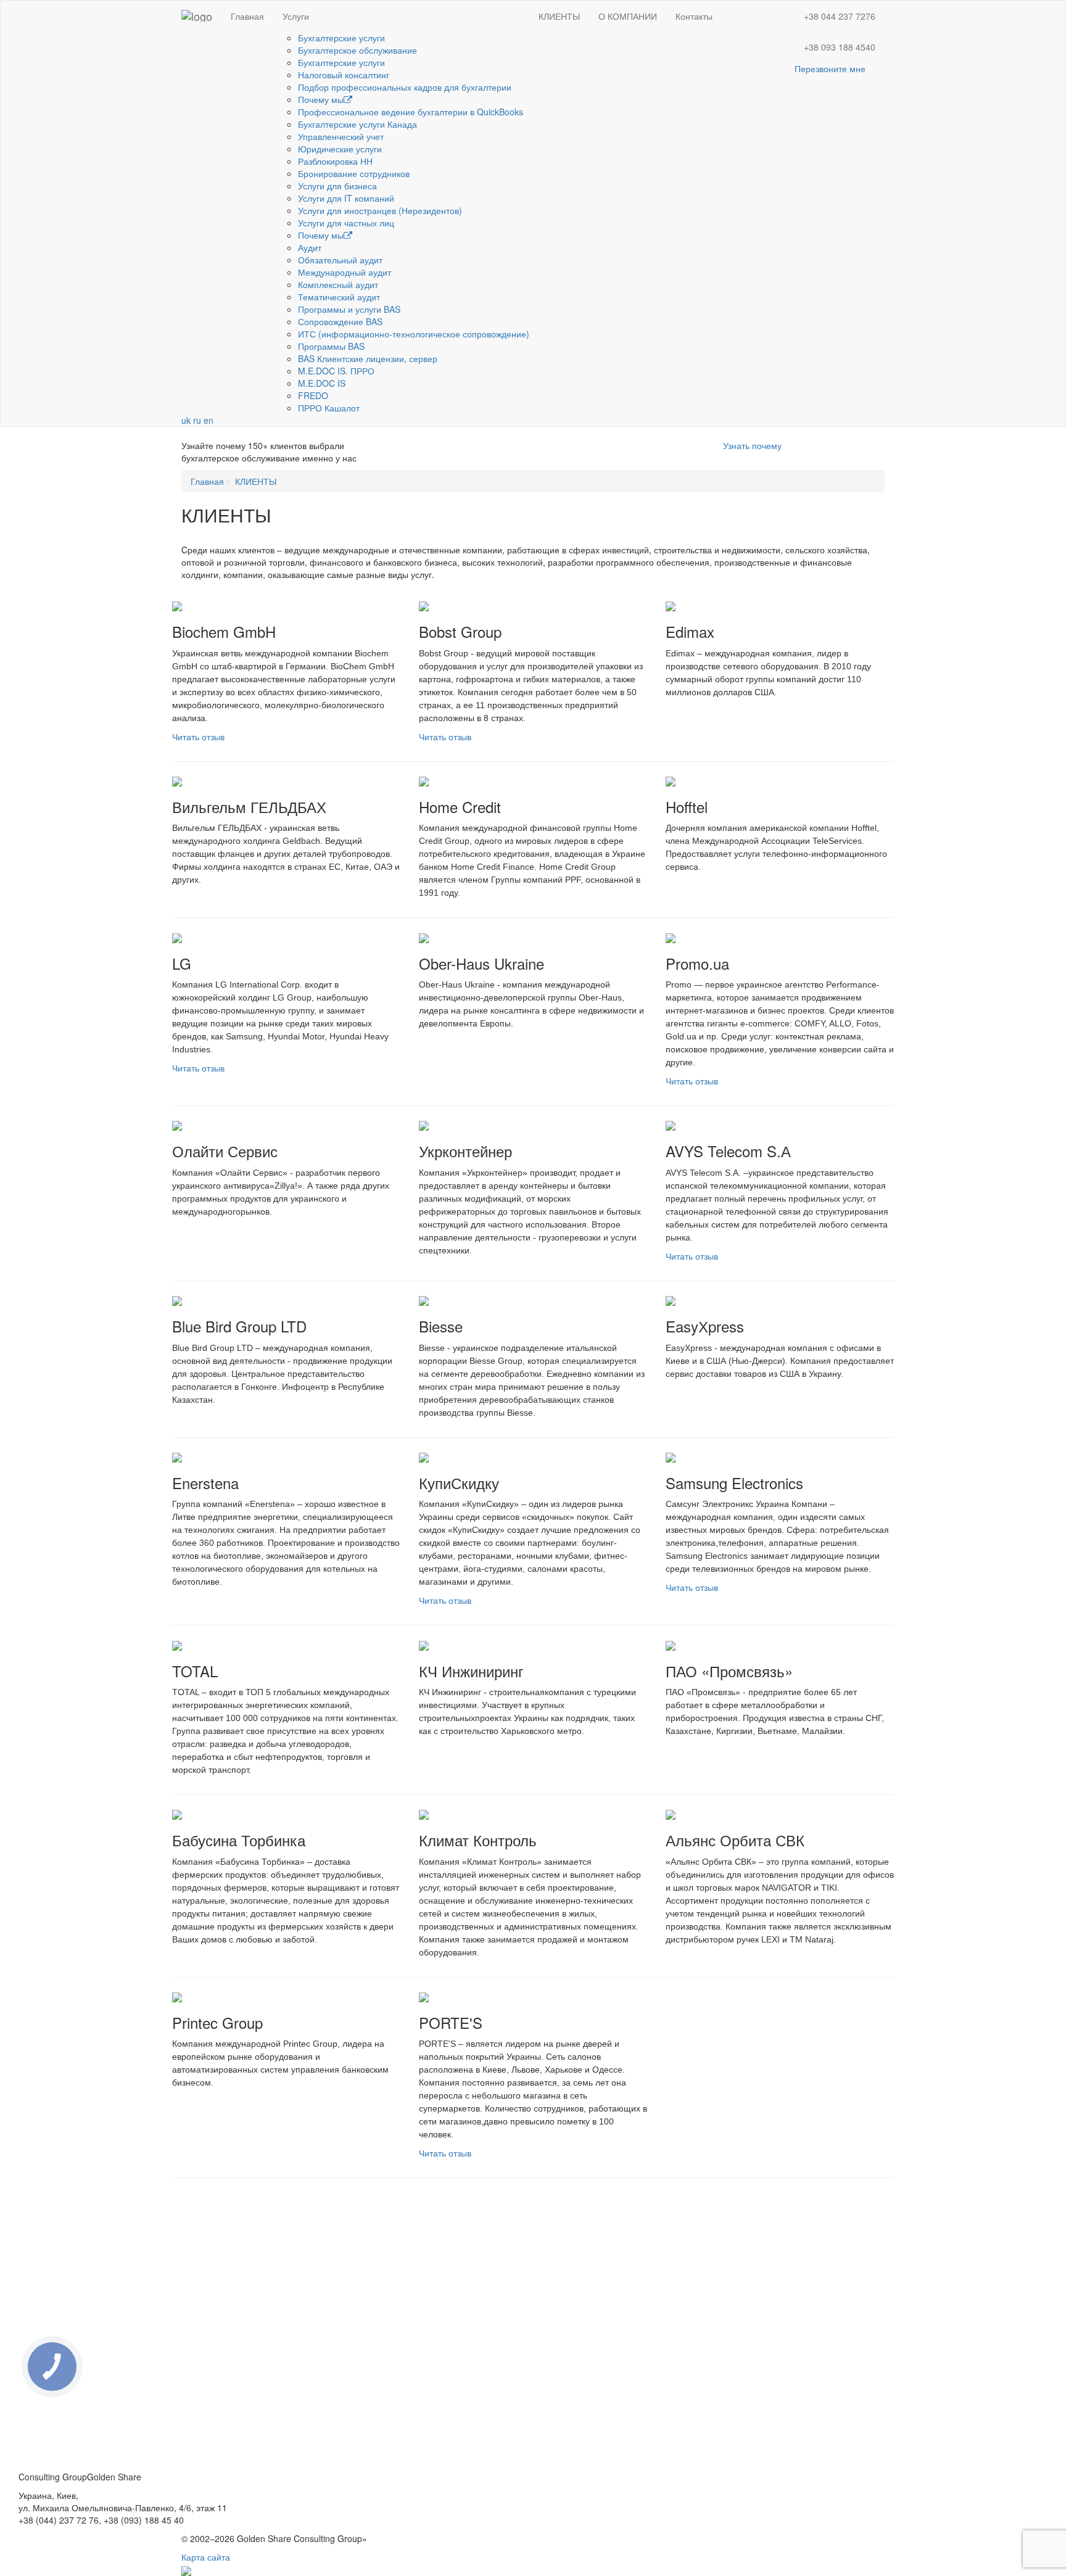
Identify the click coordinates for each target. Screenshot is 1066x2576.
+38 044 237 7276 (840, 16)
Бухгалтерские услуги (341, 38)
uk (186, 420)
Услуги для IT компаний (346, 198)
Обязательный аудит (340, 260)
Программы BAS (331, 346)
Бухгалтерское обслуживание (357, 50)
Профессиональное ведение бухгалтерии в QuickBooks (411, 112)
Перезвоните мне (830, 68)
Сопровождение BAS (340, 321)
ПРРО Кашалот (329, 408)
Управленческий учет (341, 136)
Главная (247, 16)
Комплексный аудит (338, 284)
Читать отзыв (198, 737)
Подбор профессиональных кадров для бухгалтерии (405, 87)
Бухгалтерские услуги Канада (357, 124)
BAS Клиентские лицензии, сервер (368, 358)
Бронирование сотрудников (354, 173)
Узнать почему (752, 445)
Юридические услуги (340, 149)
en (209, 420)
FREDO (313, 395)
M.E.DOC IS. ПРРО (336, 371)
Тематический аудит (339, 297)
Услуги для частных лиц (346, 223)
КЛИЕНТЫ (559, 16)
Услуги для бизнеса (337, 186)
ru (197, 420)
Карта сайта (206, 2557)
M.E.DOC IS (322, 383)
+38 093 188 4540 (840, 47)
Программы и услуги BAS (349, 309)
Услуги (296, 16)
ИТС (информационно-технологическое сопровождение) (414, 334)
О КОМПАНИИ (628, 16)
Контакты (694, 16)
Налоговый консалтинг (344, 75)
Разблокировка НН (335, 161)
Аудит (310, 247)
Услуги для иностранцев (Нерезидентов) (380, 210)
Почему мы (321, 99)
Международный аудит (345, 272)
